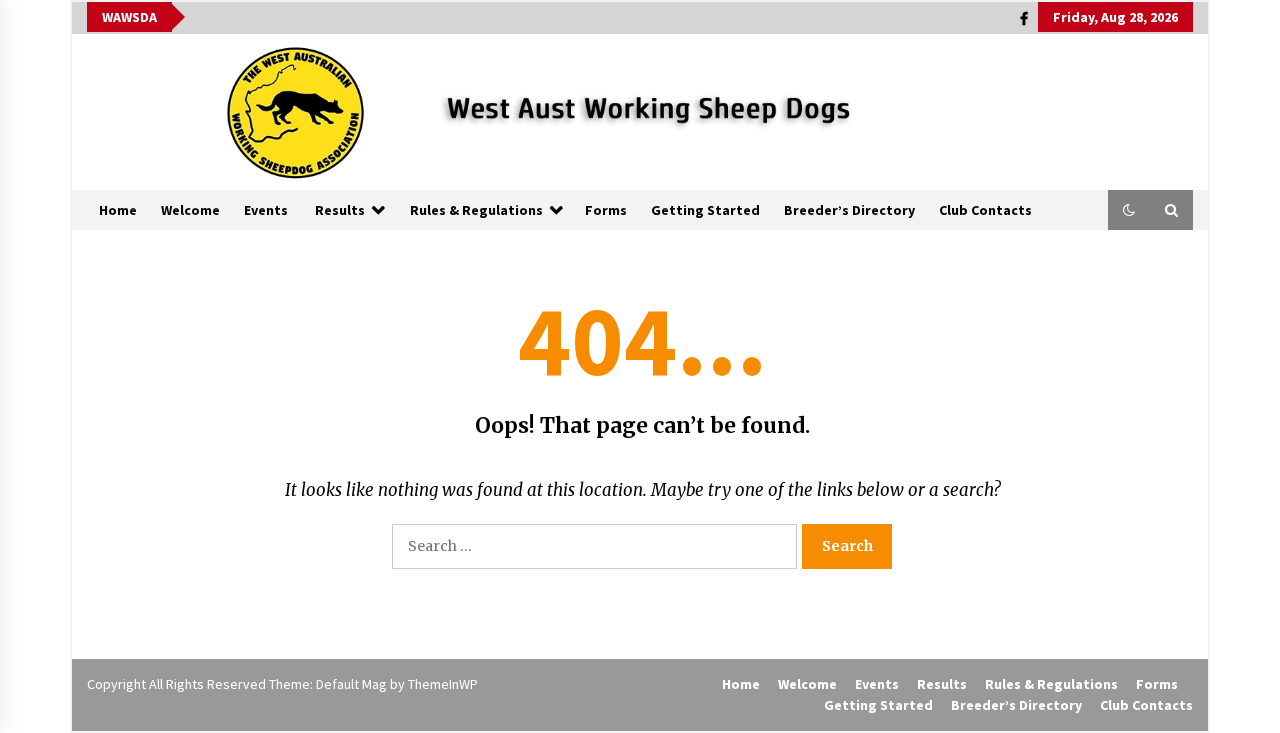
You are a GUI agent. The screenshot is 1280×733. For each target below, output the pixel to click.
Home (118, 210)
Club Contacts (985, 210)
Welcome (190, 210)
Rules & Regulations (476, 210)
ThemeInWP (443, 684)
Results (340, 210)
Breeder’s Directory (849, 210)
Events (266, 210)
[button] (1129, 210)
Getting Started (705, 210)
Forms (606, 210)
